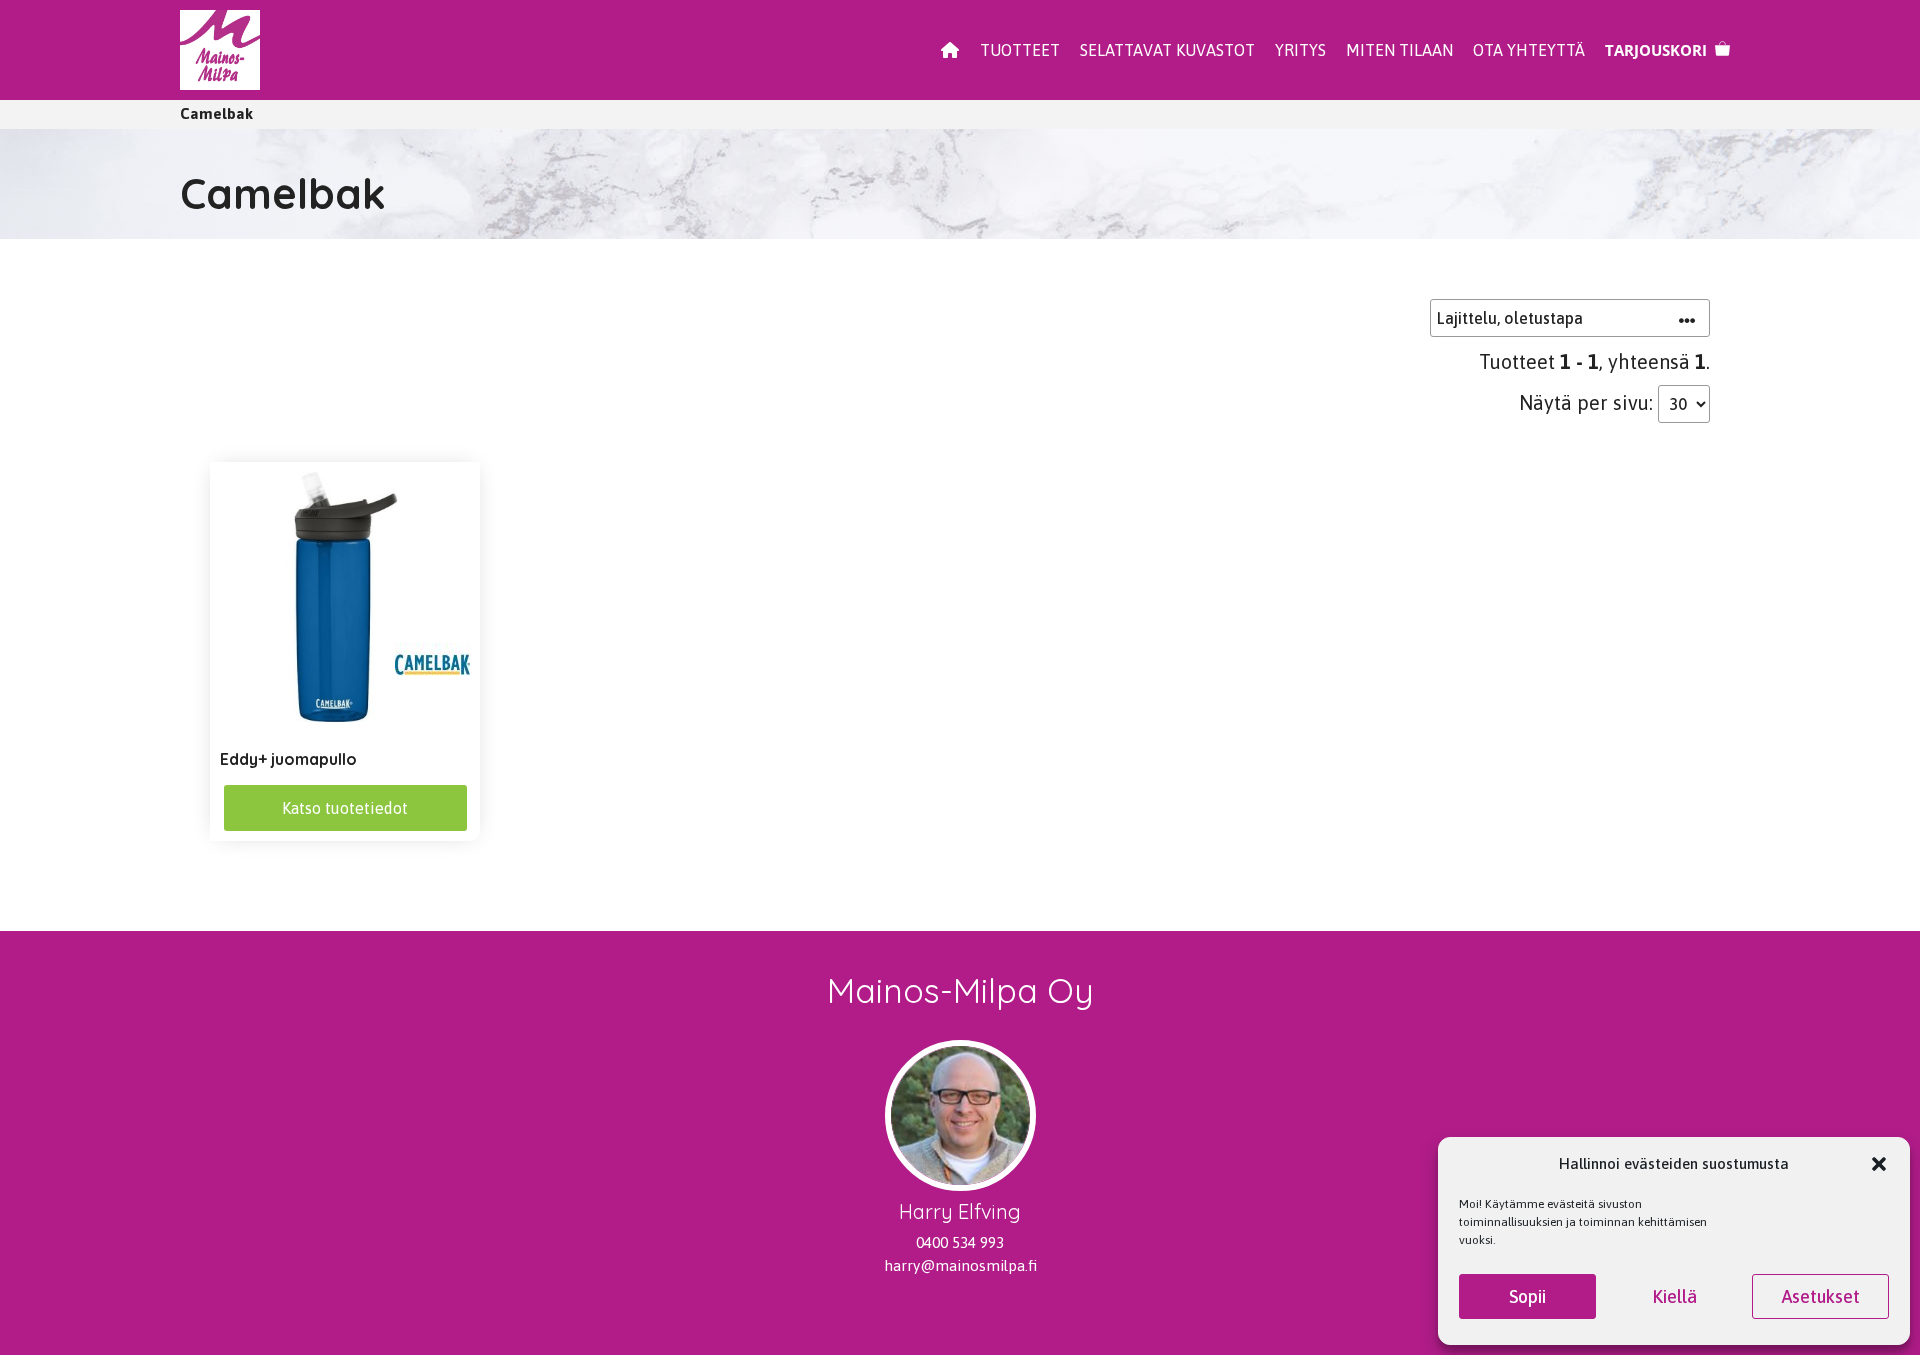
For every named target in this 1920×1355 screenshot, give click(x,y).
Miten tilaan (1399, 50)
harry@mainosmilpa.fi (960, 1265)
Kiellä (1674, 1296)
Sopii (1527, 1296)
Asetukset (1821, 1296)
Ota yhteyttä (1529, 50)
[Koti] (950, 50)
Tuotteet (1020, 50)
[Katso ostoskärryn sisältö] (1667, 50)
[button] (1879, 1164)
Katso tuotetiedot (345, 808)
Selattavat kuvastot (1167, 50)
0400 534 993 (960, 1242)
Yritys (1300, 50)
